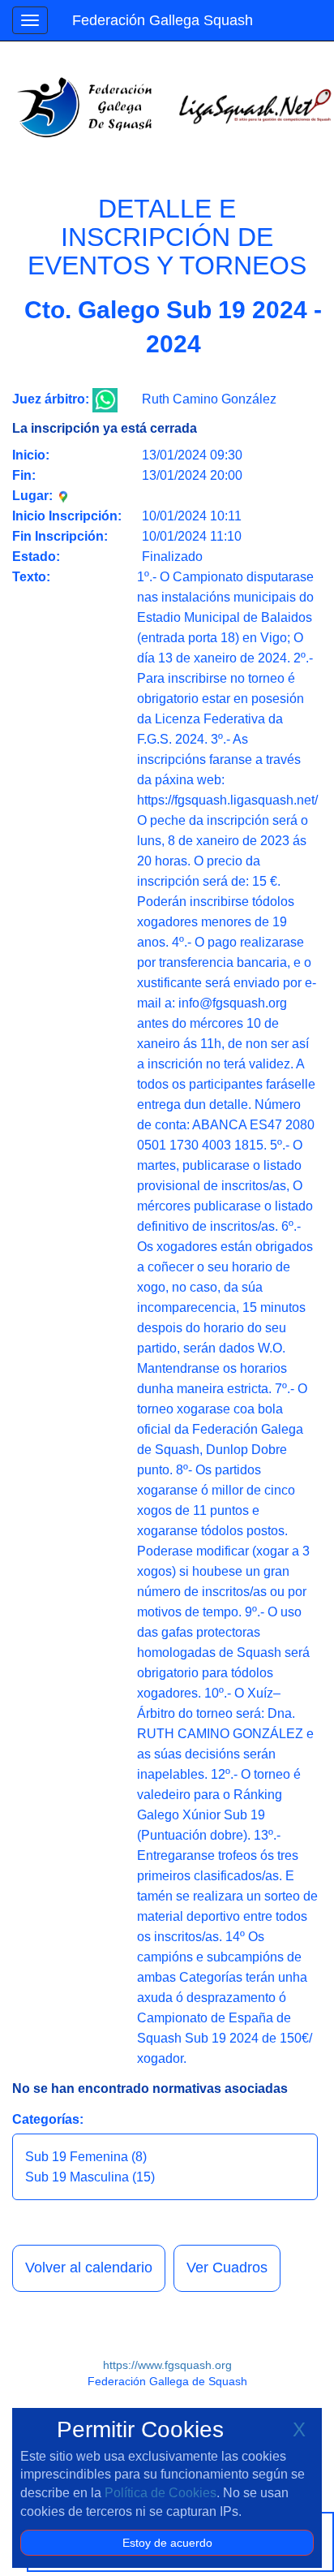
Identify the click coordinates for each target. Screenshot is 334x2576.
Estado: (36, 557)
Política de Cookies (161, 2493)
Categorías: (48, 2119)
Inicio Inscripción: (67, 516)
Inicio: (31, 455)
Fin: (24, 475)
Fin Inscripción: (60, 536)
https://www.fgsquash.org (167, 2365)
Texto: (31, 577)
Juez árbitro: (51, 399)
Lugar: (34, 496)
